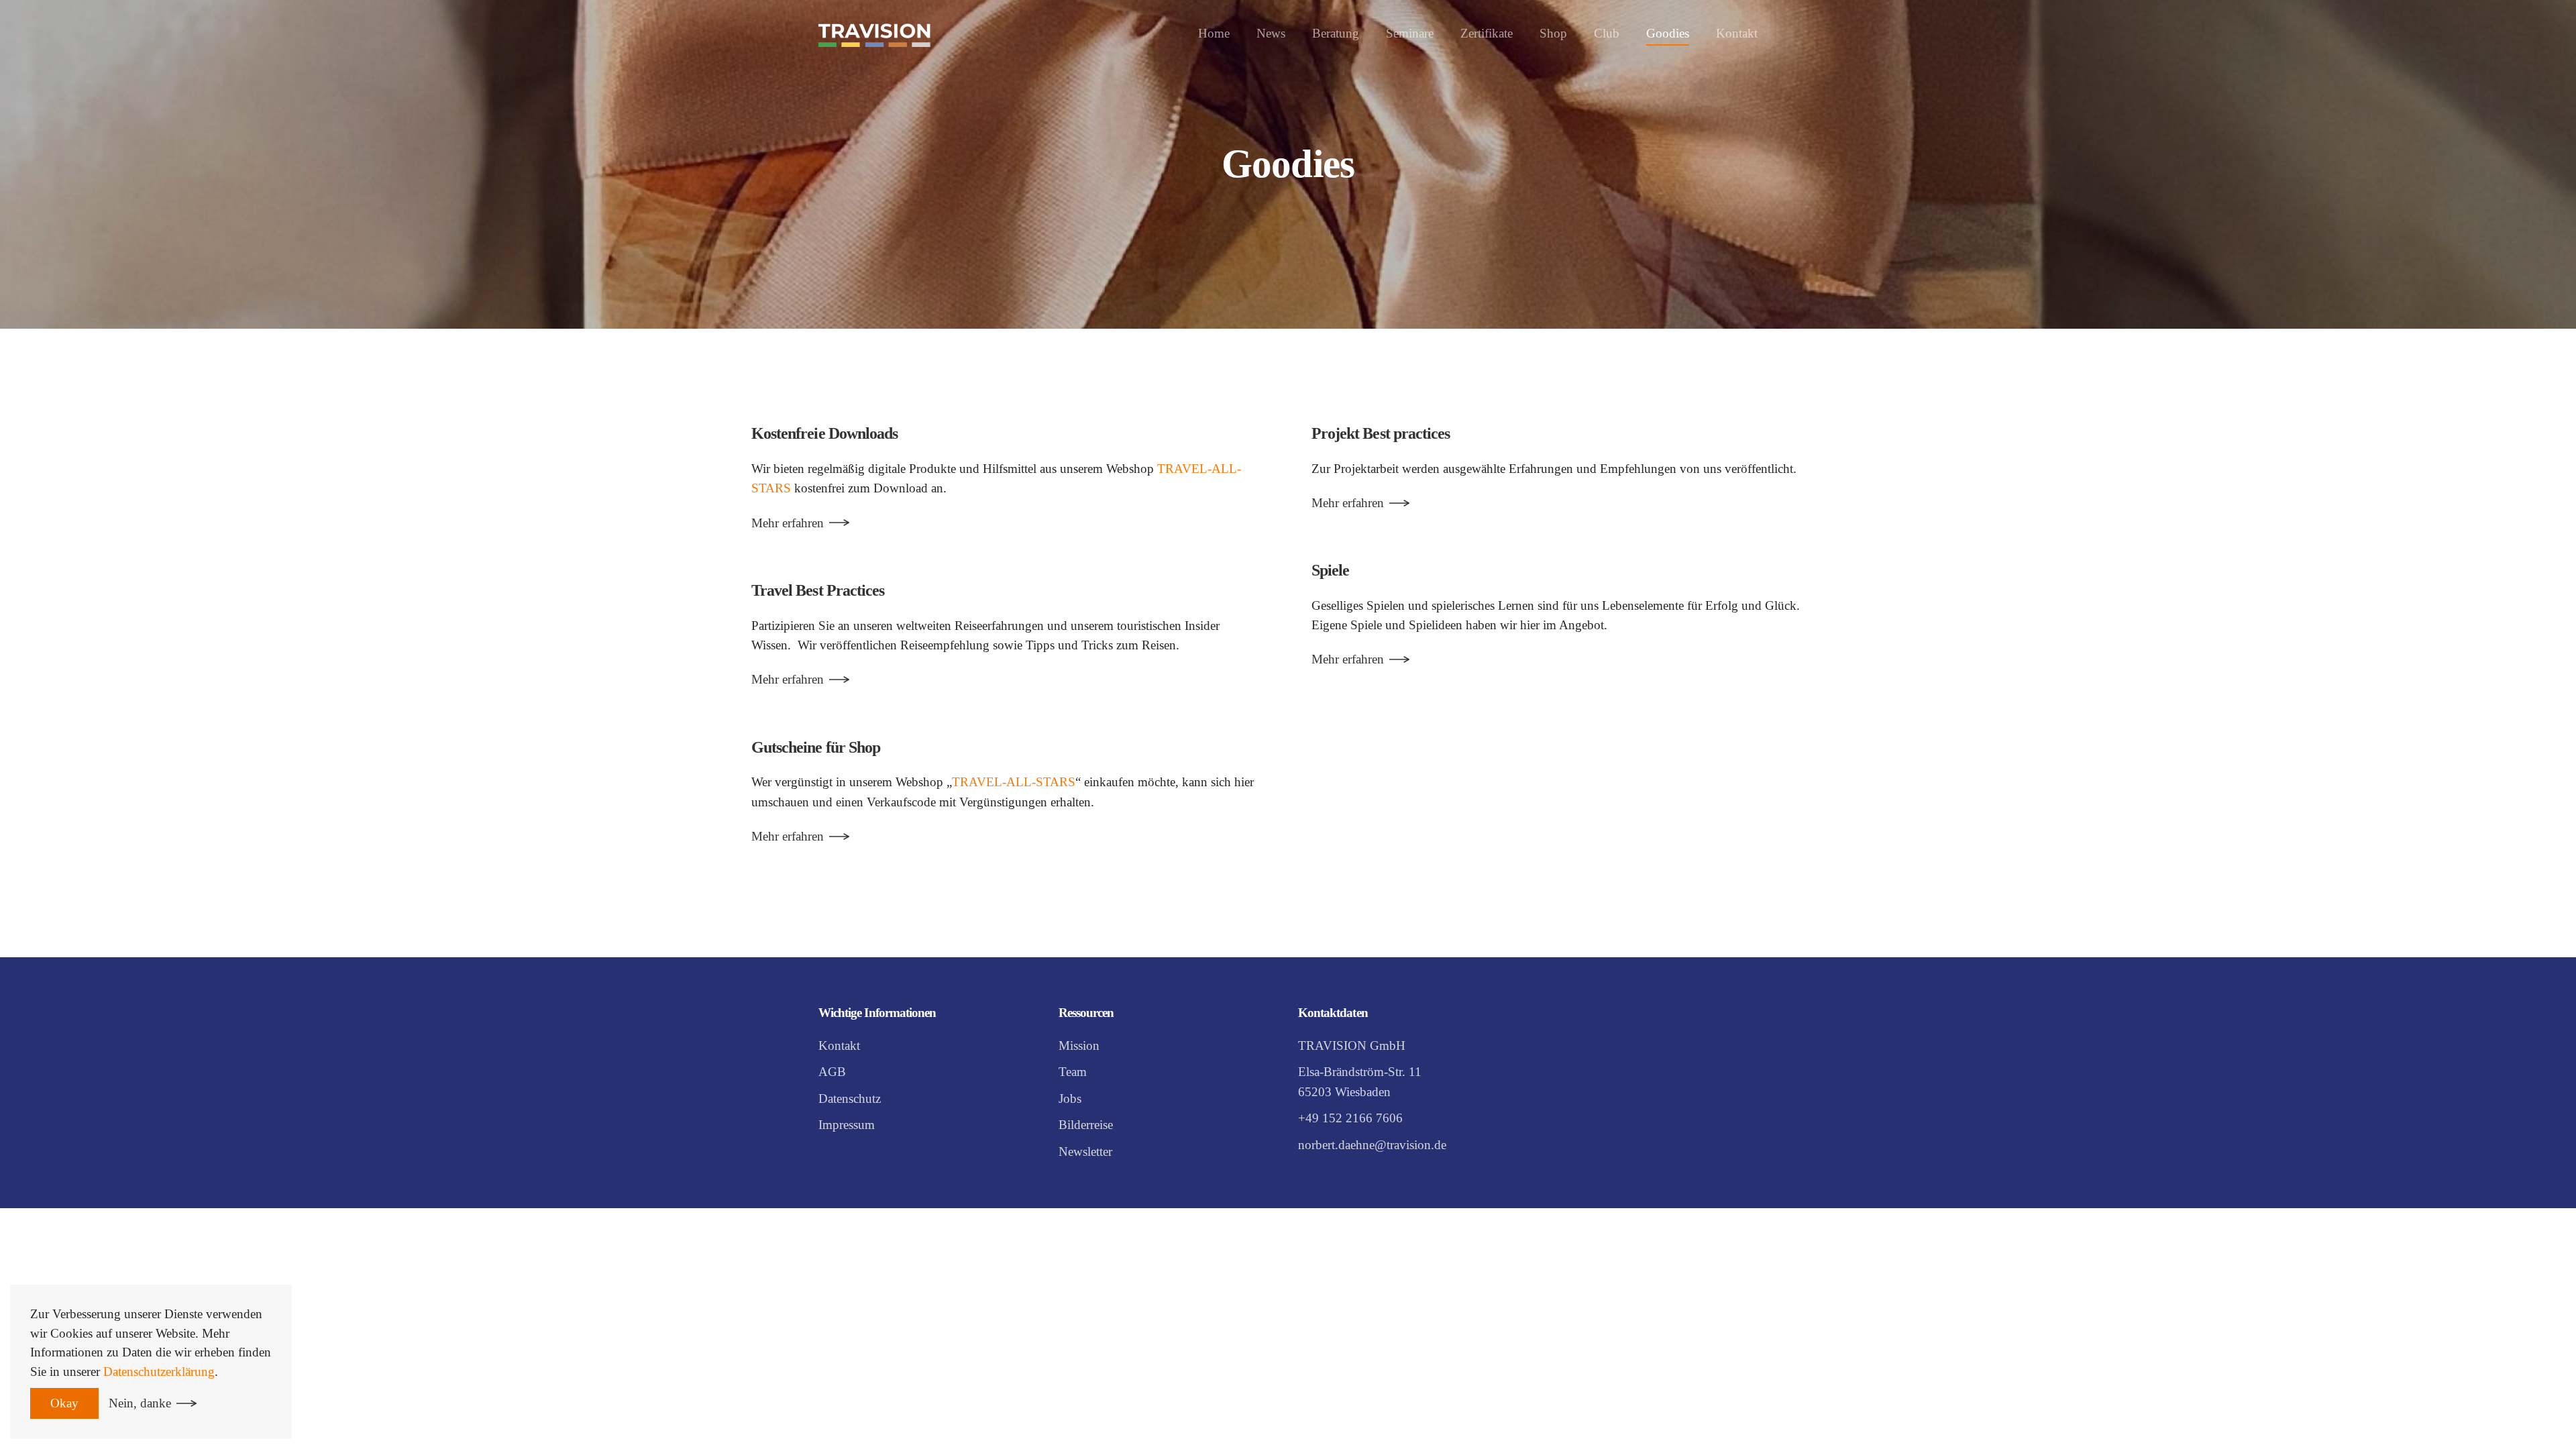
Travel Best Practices (818, 590)
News (1271, 33)
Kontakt (1737, 33)
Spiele (1330, 570)
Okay (64, 1403)
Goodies (1668, 33)
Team (1073, 1072)
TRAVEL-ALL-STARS (1014, 782)
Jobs (1070, 1098)
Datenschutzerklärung (159, 1372)
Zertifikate (1487, 33)
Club (1607, 33)
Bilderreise (1086, 1125)
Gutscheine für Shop (816, 747)
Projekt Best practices (1381, 433)
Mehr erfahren (788, 523)
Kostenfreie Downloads (824, 433)
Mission (1079, 1045)
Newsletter (1085, 1151)
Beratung (1336, 33)
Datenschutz (850, 1098)
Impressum (847, 1125)
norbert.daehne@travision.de (1372, 1145)
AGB (832, 1072)
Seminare (1410, 33)
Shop (1553, 33)
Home (1214, 33)
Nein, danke (140, 1403)
